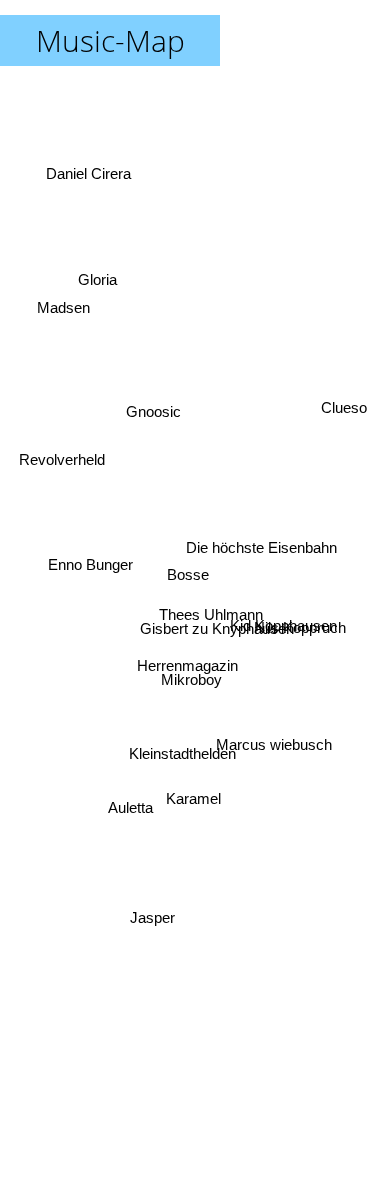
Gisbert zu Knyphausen (217, 632)
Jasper (151, 920)
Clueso (344, 363)
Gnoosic (145, 438)
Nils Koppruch (301, 625)
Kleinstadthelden (181, 760)
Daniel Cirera (94, 161)
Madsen (67, 286)
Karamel (192, 806)
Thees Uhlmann (211, 617)
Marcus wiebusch (275, 742)
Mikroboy (191, 686)
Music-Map (110, 40)
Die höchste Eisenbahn (262, 561)
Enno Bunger (90, 562)
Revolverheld (60, 457)
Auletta (130, 811)
